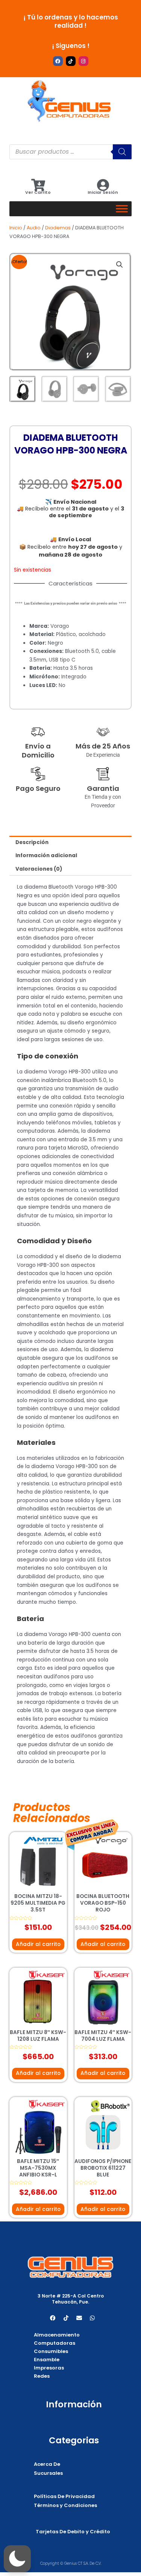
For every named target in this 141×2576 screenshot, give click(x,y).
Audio (34, 228)
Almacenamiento (57, 2335)
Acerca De (47, 2464)
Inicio (16, 228)
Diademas (58, 228)
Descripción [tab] (32, 842)
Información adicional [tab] (46, 855)
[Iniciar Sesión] (103, 185)
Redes (42, 2376)
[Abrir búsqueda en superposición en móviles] (70, 152)
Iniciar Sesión (103, 192)
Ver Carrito (38, 192)
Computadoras (55, 2343)
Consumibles (51, 2351)
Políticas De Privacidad (64, 2496)
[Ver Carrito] (38, 185)
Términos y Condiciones (65, 2505)
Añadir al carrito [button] (38, 1944)
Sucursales (48, 2473)
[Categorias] (122, 209)
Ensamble (47, 2360)
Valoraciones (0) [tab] (39, 869)
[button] (120, 265)
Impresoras (49, 2368)
